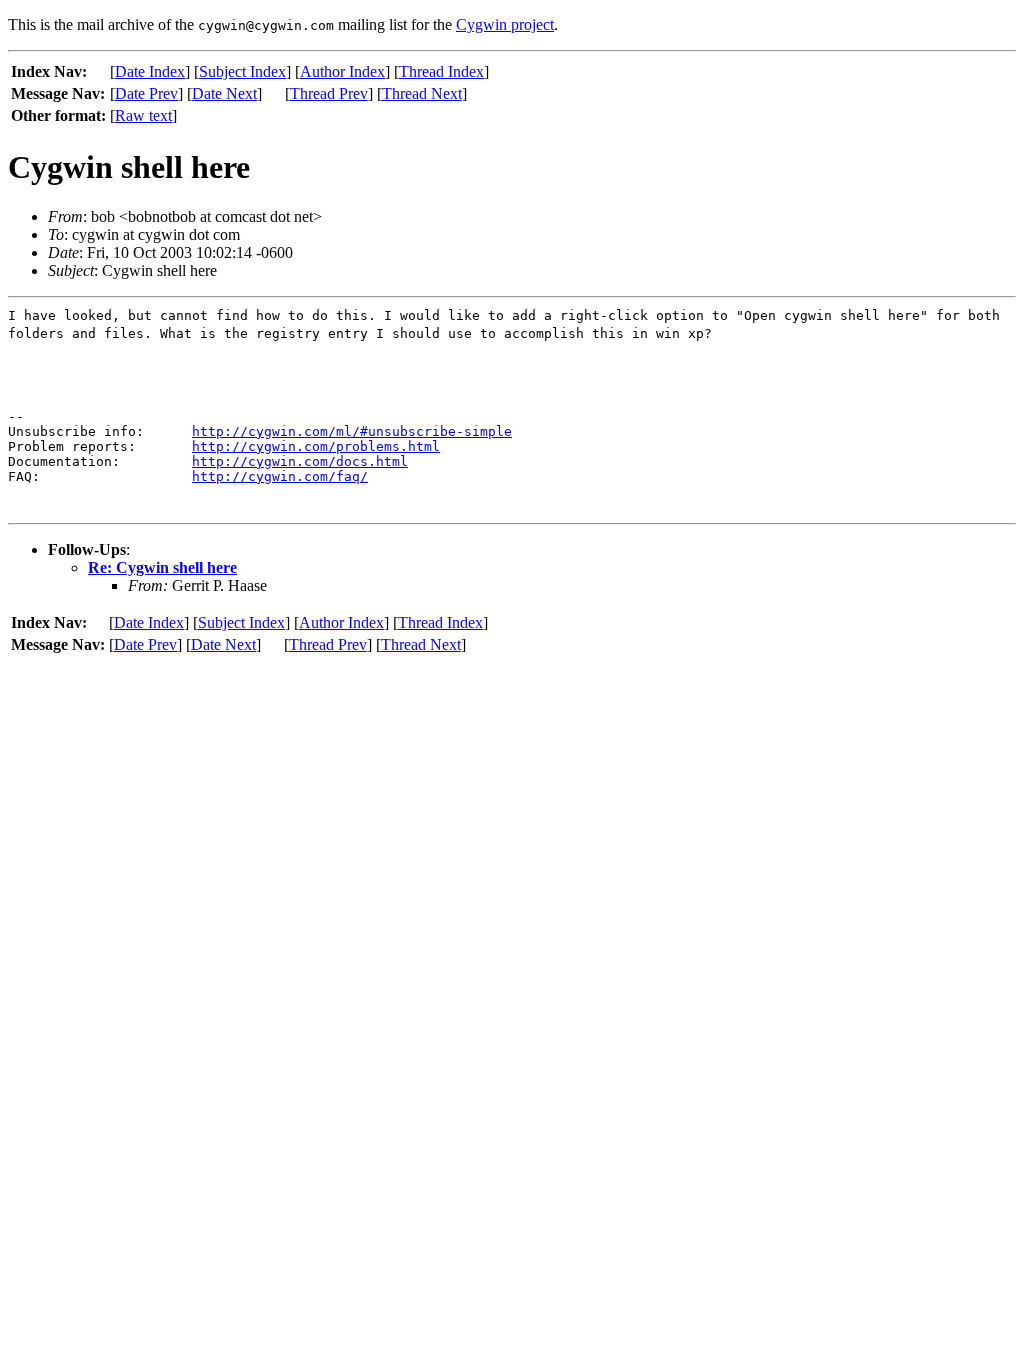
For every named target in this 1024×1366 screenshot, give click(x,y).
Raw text (143, 115)
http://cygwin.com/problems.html (316, 446)
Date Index (150, 71)
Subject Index (242, 71)
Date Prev (146, 93)
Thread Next (422, 93)
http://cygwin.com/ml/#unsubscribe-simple (352, 431)
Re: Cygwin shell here (162, 567)
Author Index (342, 71)
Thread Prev (329, 93)
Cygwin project (505, 24)
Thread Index (441, 71)
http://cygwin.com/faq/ (280, 476)
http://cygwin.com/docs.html (300, 461)
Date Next (224, 93)
